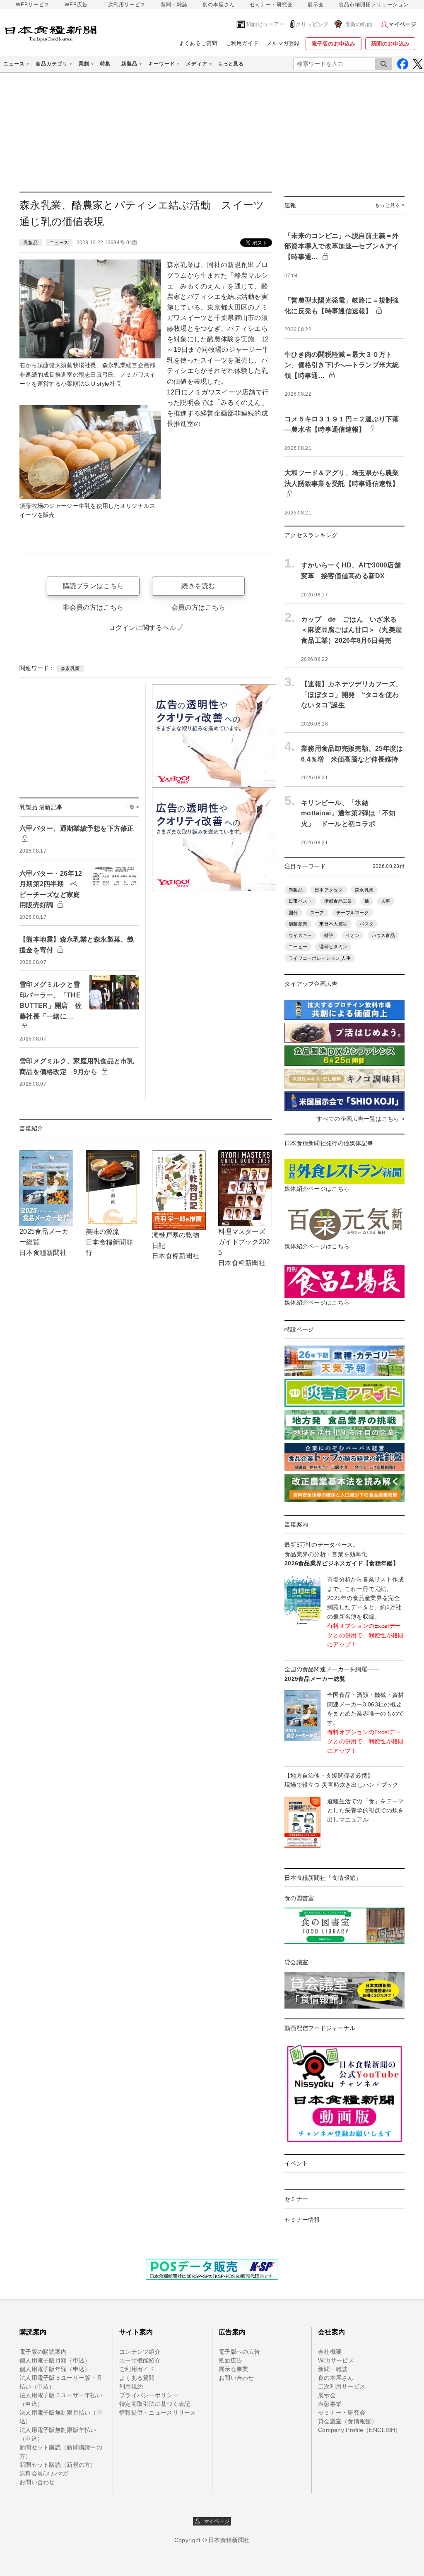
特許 (329, 935)
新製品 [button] (129, 64)
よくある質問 (137, 2378)
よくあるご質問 (198, 43)
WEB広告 (76, 5)
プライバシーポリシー (149, 2395)
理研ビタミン (333, 947)
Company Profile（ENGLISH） (360, 2430)
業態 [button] (84, 64)
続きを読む (198, 586)
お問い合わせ (37, 2482)
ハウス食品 (383, 935)
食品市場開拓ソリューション (374, 5)
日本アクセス (329, 890)
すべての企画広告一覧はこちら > (360, 1119)
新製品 (296, 890)
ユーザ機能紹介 (140, 2360)
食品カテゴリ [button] (52, 64)
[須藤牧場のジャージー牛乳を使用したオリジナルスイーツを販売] (90, 452)
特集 (105, 64)
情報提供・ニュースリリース (158, 2413)
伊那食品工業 (338, 901)
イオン (353, 935)
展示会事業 (233, 2369)
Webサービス (336, 2360)
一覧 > (132, 807)
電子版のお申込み (333, 44)
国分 (293, 913)
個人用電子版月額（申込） (55, 2360)
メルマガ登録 (283, 43)
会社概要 (330, 2352)
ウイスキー (300, 935)
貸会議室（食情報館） (348, 2421)
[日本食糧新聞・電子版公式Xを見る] (418, 64)
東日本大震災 (333, 924)
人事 (386, 901)
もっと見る (231, 64)
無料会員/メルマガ (44, 2473)
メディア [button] (197, 64)
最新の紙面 (359, 24)
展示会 (316, 5)
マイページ (215, 2521)
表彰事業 (330, 2404)
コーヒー (298, 947)
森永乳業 (70, 668)
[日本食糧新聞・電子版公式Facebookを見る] (403, 64)
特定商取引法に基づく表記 (155, 2404)
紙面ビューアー (266, 24)
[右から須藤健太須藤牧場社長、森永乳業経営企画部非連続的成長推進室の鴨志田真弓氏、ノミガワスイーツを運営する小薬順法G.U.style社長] (90, 309)
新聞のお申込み (390, 44)
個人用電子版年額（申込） (55, 2369)
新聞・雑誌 (174, 5)
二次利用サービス (124, 5)
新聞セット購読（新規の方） (58, 2465)
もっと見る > (390, 205)
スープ (317, 913)
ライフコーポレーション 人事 (320, 958)
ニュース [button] (14, 64)
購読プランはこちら (93, 586)
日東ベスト (300, 901)
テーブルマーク (353, 913)
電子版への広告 (239, 2352)
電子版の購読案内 (43, 2352)
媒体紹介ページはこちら (317, 1189)
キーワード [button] (162, 64)
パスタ (366, 924)
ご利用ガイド (242, 43)
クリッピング (312, 24)
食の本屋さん (219, 5)
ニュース (59, 243)
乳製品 (31, 243)
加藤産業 (298, 924)
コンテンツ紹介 (140, 2352)
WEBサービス (33, 5)
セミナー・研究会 (271, 5)
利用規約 (131, 2386)
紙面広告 (230, 2360)
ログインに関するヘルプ (146, 628)
